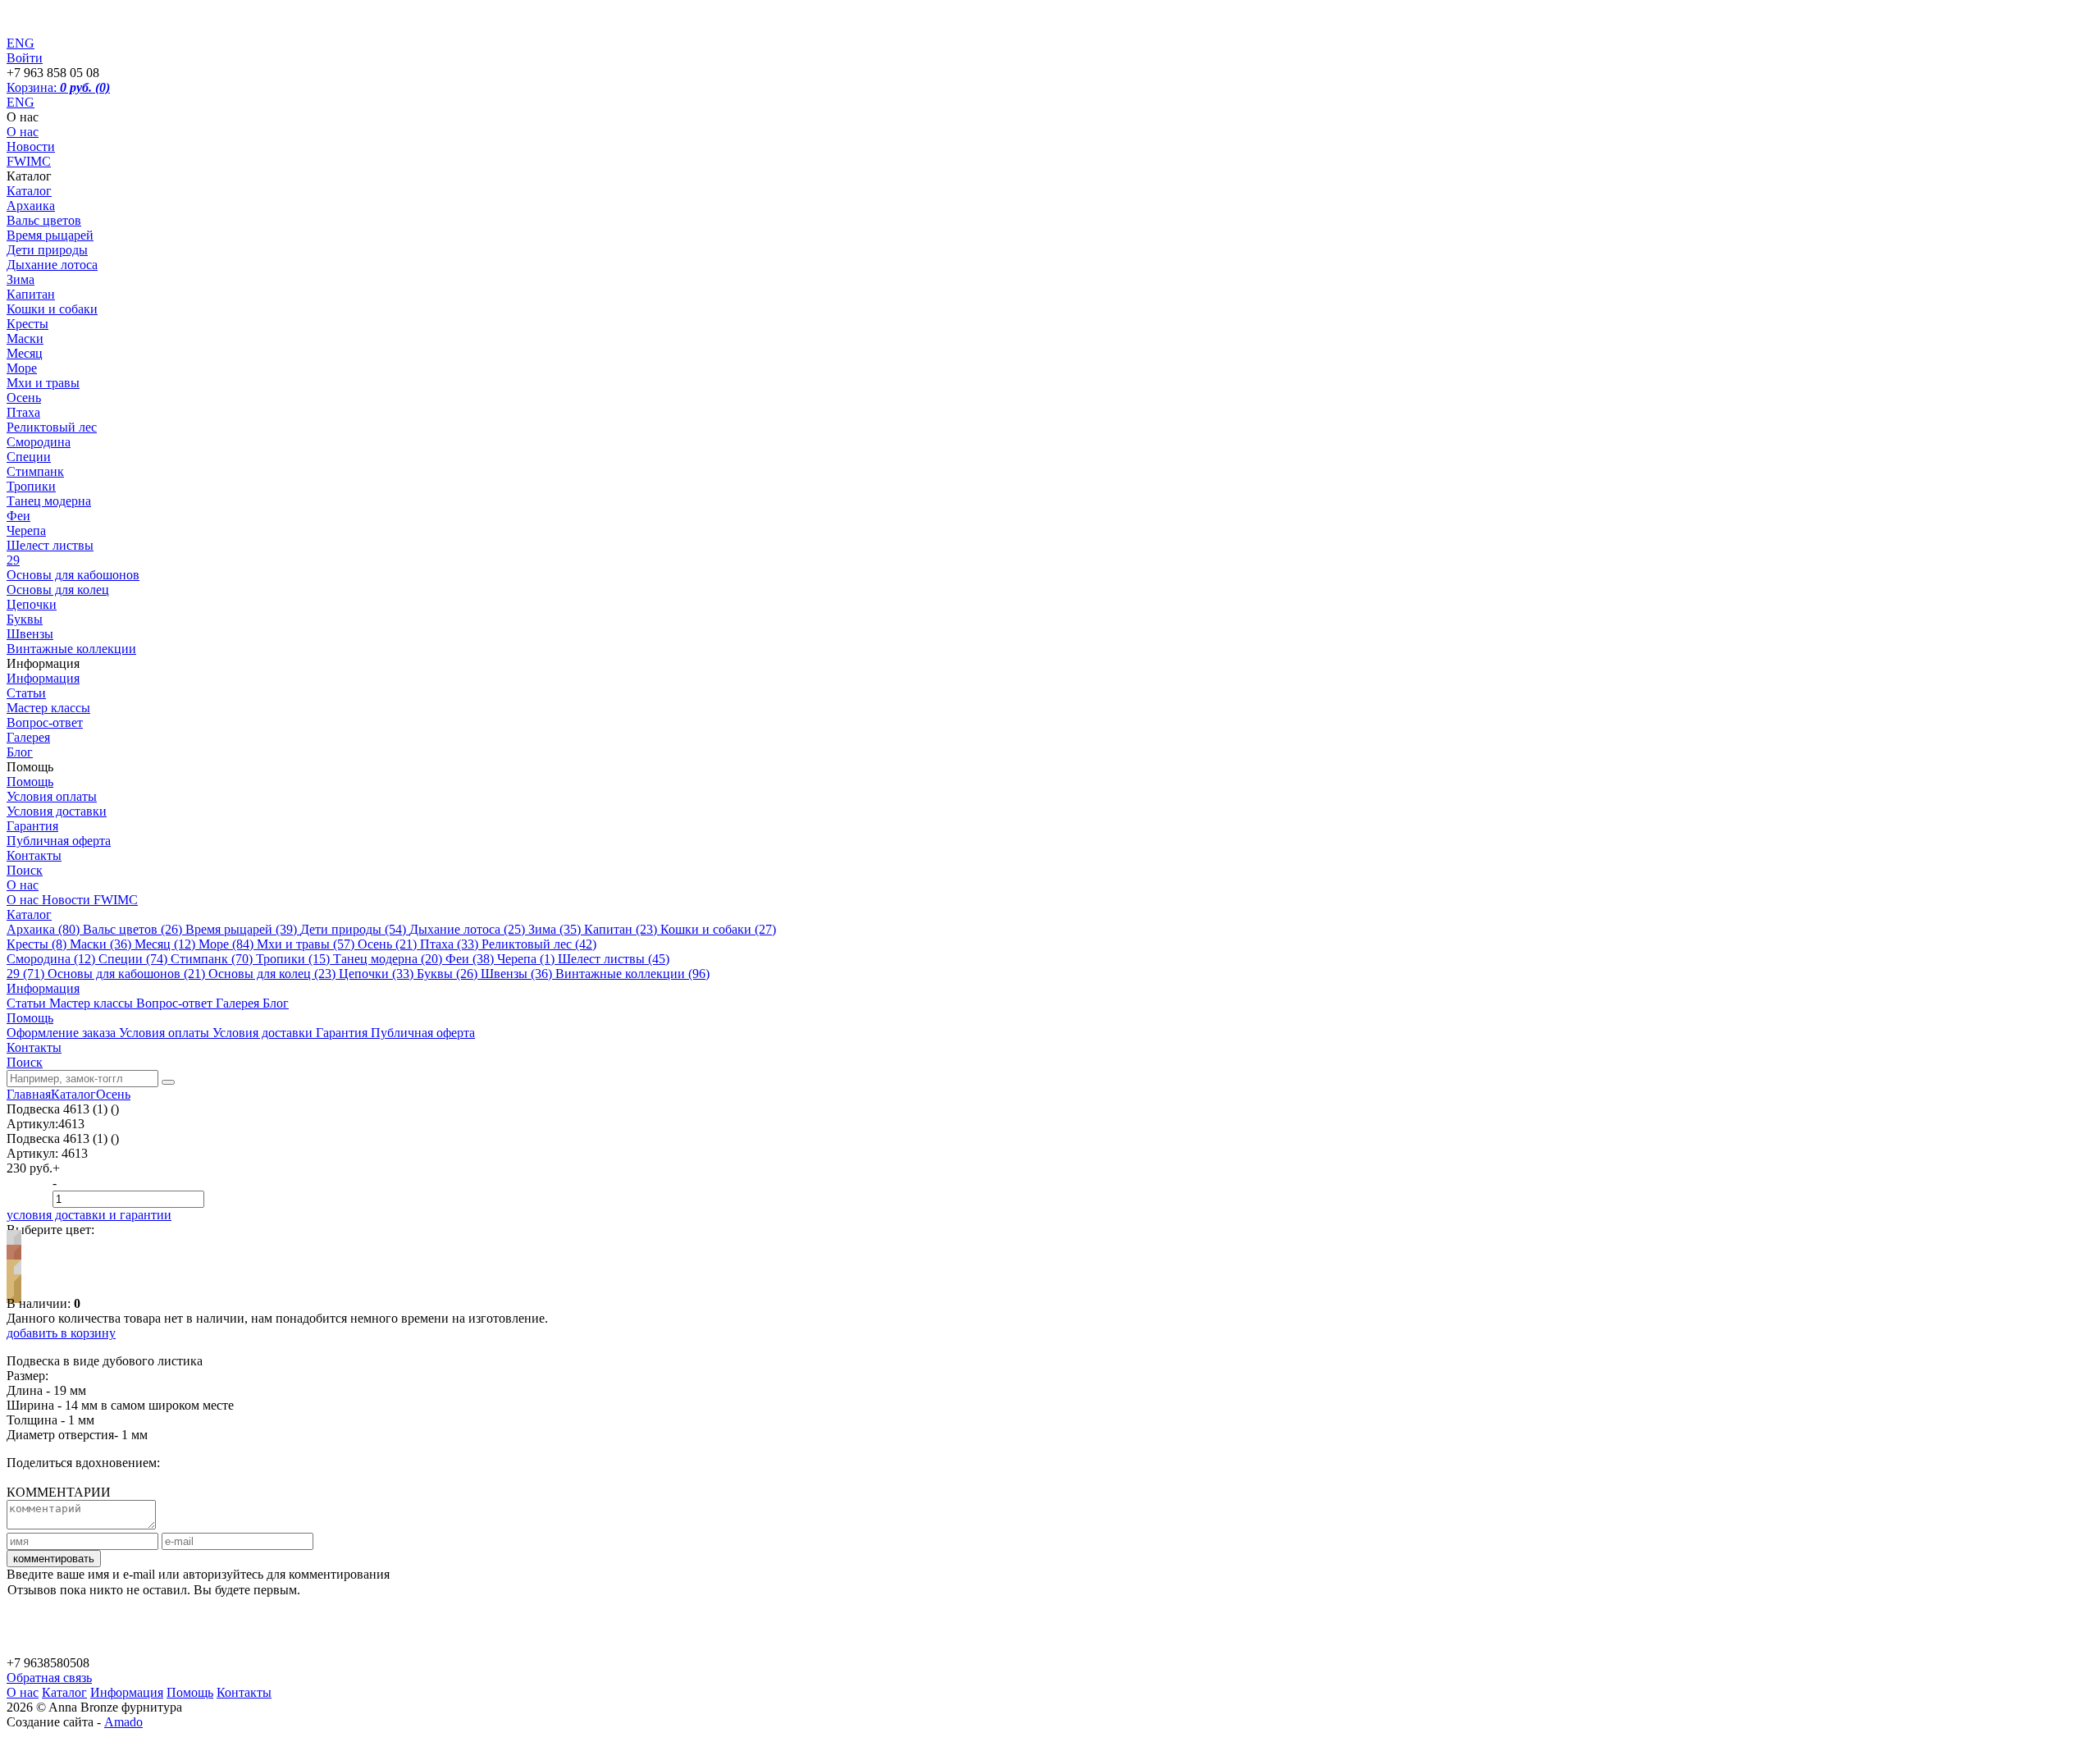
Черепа (26, 530)
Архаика (31, 206)
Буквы (25, 619)
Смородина (39, 442)
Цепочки (32, 604)
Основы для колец (58, 590)
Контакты (34, 855)
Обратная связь (49, 1678)
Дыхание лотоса (52, 265)
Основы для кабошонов (73, 575)
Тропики (31, 486)
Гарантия (32, 826)
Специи (29, 457)
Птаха (23, 412)
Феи (18, 516)
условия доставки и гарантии (89, 1215)
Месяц (25, 353)
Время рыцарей (50, 235)
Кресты (27, 324)
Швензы (30, 634)
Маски (25, 338)
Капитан (31, 294)
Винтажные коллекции (71, 649)
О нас (23, 132)
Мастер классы (48, 708)
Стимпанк (35, 471)
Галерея (28, 737)
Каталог (29, 191)
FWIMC (29, 161)
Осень (24, 398)
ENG (21, 102)
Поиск (25, 870)
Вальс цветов (44, 220)
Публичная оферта (59, 841)
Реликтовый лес (52, 427)
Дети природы (47, 250)
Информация (43, 678)
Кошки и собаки (52, 309)
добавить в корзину (61, 1333)
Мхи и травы (43, 383)
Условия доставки (57, 811)
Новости (31, 146)
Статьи (26, 693)
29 (13, 560)
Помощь (30, 782)
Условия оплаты (52, 796)
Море (22, 368)
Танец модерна (49, 501)
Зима (21, 279)
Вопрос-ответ (45, 722)
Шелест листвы (50, 545)
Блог (20, 752)
